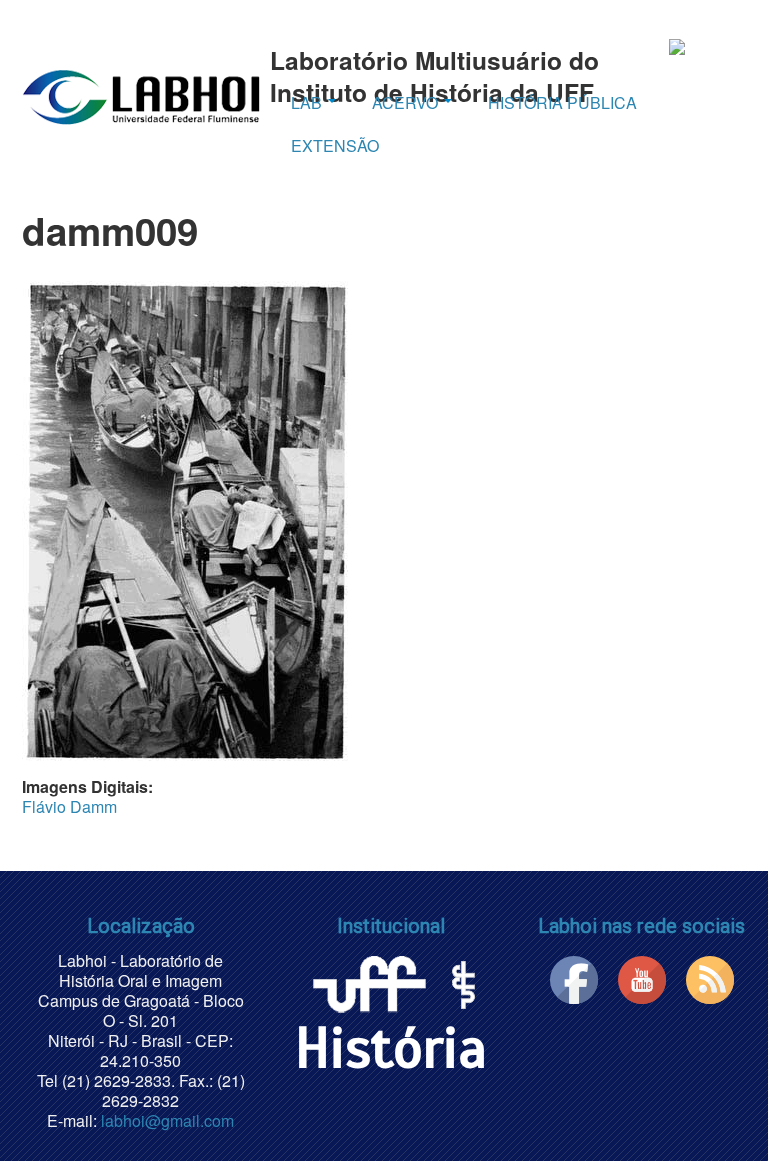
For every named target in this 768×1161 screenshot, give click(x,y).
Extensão (335, 145)
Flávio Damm (69, 806)
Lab (308, 102)
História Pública (562, 102)
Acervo (407, 102)
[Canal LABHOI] (642, 977)
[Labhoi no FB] (574, 977)
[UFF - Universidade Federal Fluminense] (368, 980)
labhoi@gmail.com (167, 1120)
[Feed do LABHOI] (710, 977)
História (391, 1048)
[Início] (141, 95)
